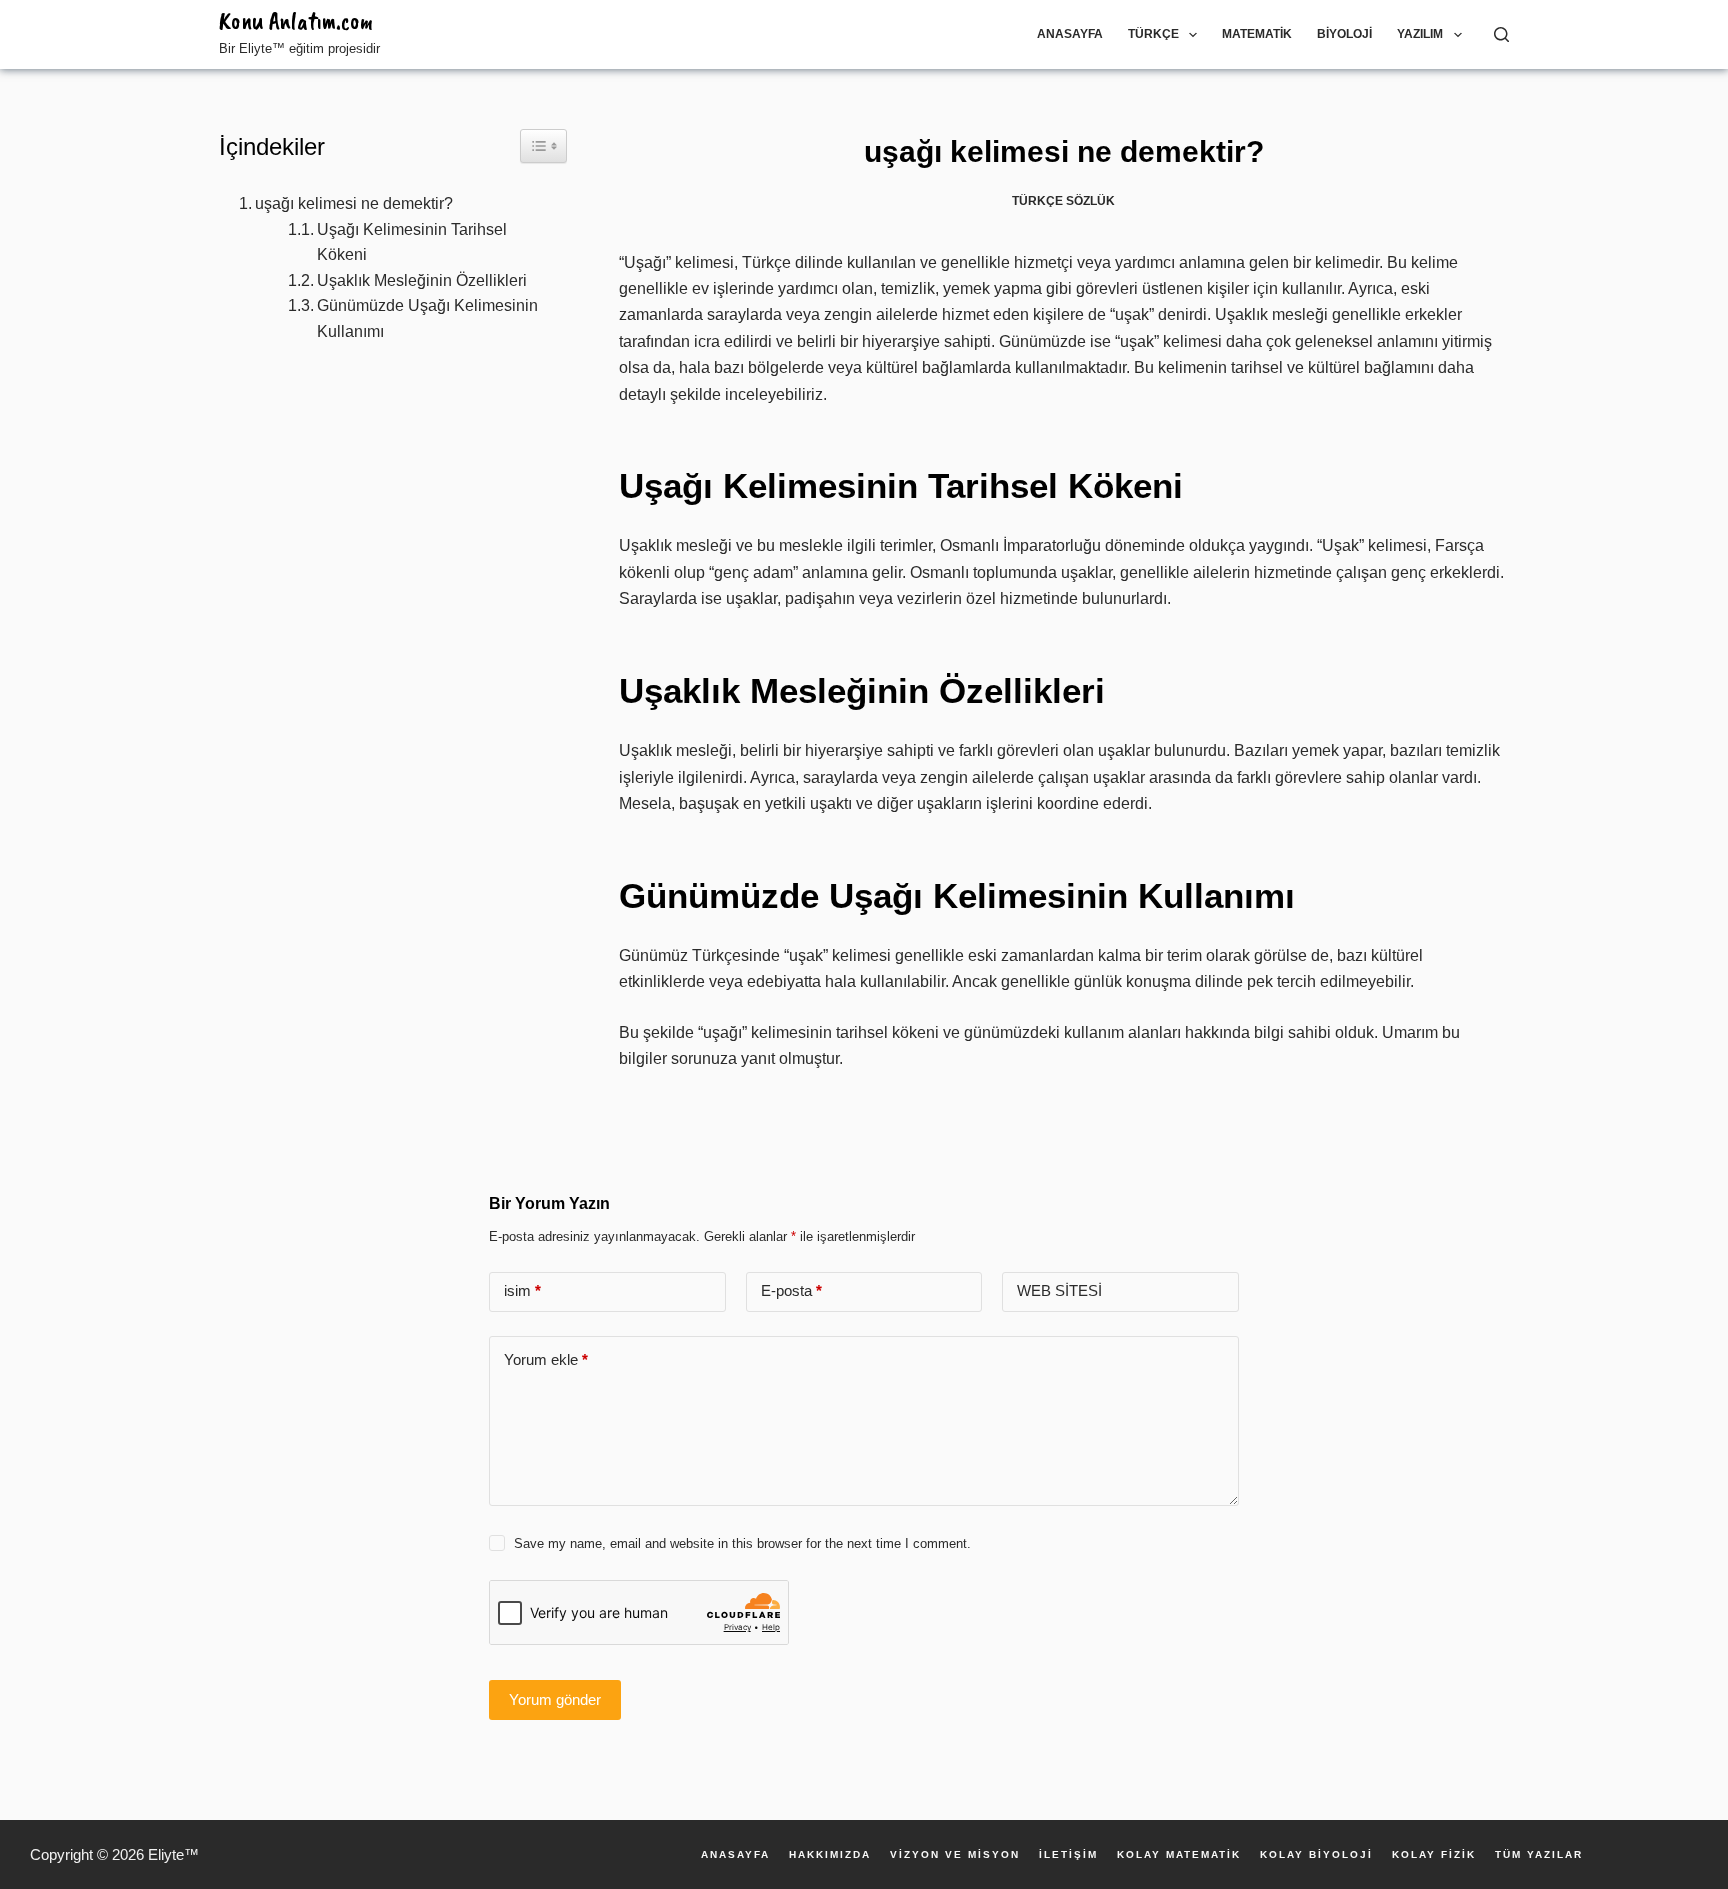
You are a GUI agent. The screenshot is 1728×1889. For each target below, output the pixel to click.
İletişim (1068, 1855)
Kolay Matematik (1179, 1855)
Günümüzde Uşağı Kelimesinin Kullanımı (427, 318)
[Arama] (1501, 34)
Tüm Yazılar (1539, 1855)
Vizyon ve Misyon (955, 1855)
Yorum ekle (546, 1359)
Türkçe (1153, 34)
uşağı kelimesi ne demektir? (354, 203)
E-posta (791, 1290)
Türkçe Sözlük (1063, 201)
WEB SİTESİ (1059, 1290)
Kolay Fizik (1434, 1855)
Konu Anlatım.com (296, 21)
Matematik (1257, 34)
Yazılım (1420, 34)
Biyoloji (1344, 34)
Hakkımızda (830, 1855)
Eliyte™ (173, 1854)
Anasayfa (1070, 34)
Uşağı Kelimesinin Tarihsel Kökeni (412, 242)
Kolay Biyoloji (1316, 1855)
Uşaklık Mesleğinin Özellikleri (422, 280)
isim (522, 1290)
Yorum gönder (555, 1699)
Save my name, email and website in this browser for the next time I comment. (742, 1543)
